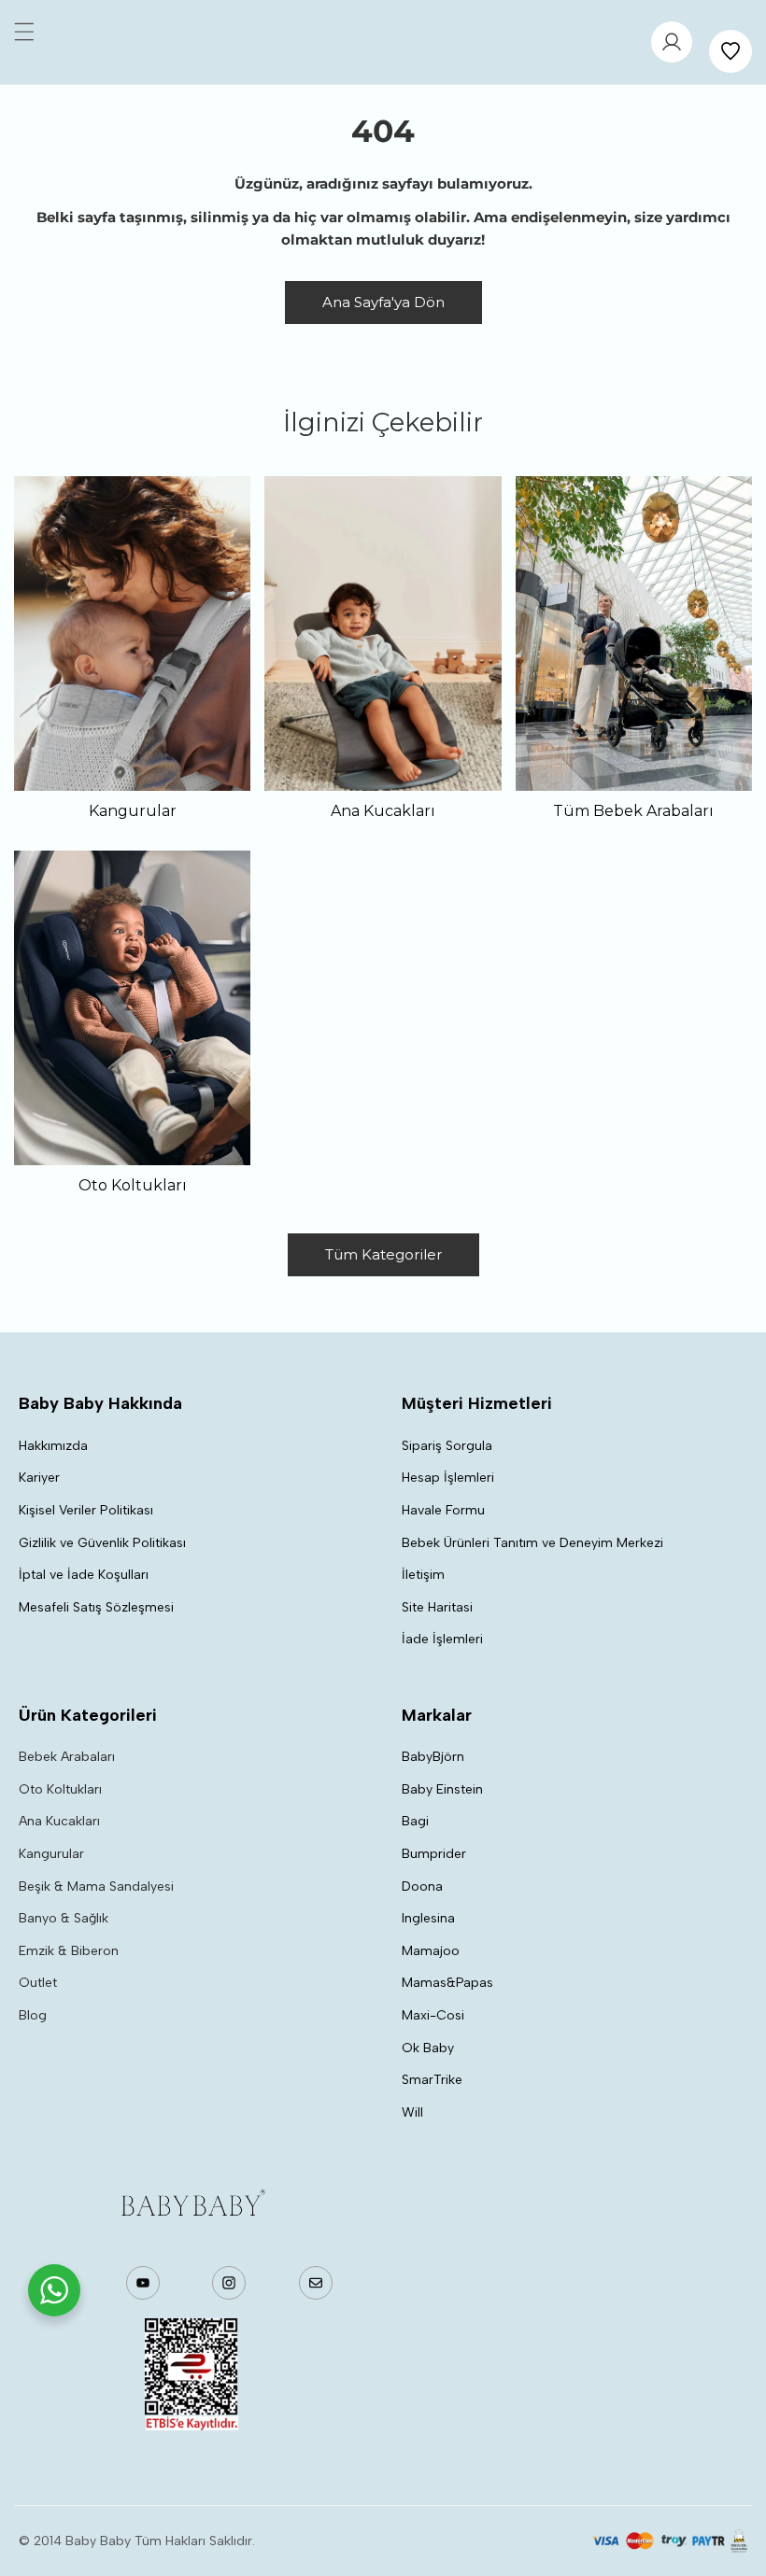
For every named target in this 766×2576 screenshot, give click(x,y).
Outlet (38, 1983)
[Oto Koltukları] (132, 1008)
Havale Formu (443, 1510)
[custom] (143, 2283)
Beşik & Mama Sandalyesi (96, 1886)
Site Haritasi (437, 1607)
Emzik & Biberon (69, 1951)
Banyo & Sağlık (64, 1918)
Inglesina (428, 1918)
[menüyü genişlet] (24, 32)
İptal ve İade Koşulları (84, 1575)
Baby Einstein (442, 1789)
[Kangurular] (132, 634)
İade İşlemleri (442, 1639)
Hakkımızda (53, 1446)
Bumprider (434, 1854)
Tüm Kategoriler (383, 1254)
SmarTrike (432, 2080)
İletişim (423, 1575)
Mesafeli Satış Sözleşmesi (96, 1607)
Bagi (415, 1821)
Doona (422, 1886)
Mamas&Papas (447, 1983)
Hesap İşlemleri (448, 1478)
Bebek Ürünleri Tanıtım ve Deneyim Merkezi (532, 1543)
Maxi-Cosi (433, 2015)
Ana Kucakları (59, 1821)
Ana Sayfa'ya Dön (383, 302)
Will (412, 2112)
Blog (33, 2015)
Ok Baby (428, 2048)
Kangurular (51, 1854)
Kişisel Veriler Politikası (86, 1510)
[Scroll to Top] (732, 2477)
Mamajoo (431, 1951)
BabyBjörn (433, 1757)
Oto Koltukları (60, 1789)
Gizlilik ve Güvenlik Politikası (102, 1543)
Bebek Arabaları (67, 1757)
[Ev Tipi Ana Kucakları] (383, 634)
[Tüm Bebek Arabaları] (634, 634)
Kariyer (39, 1478)
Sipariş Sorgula (447, 1446)
